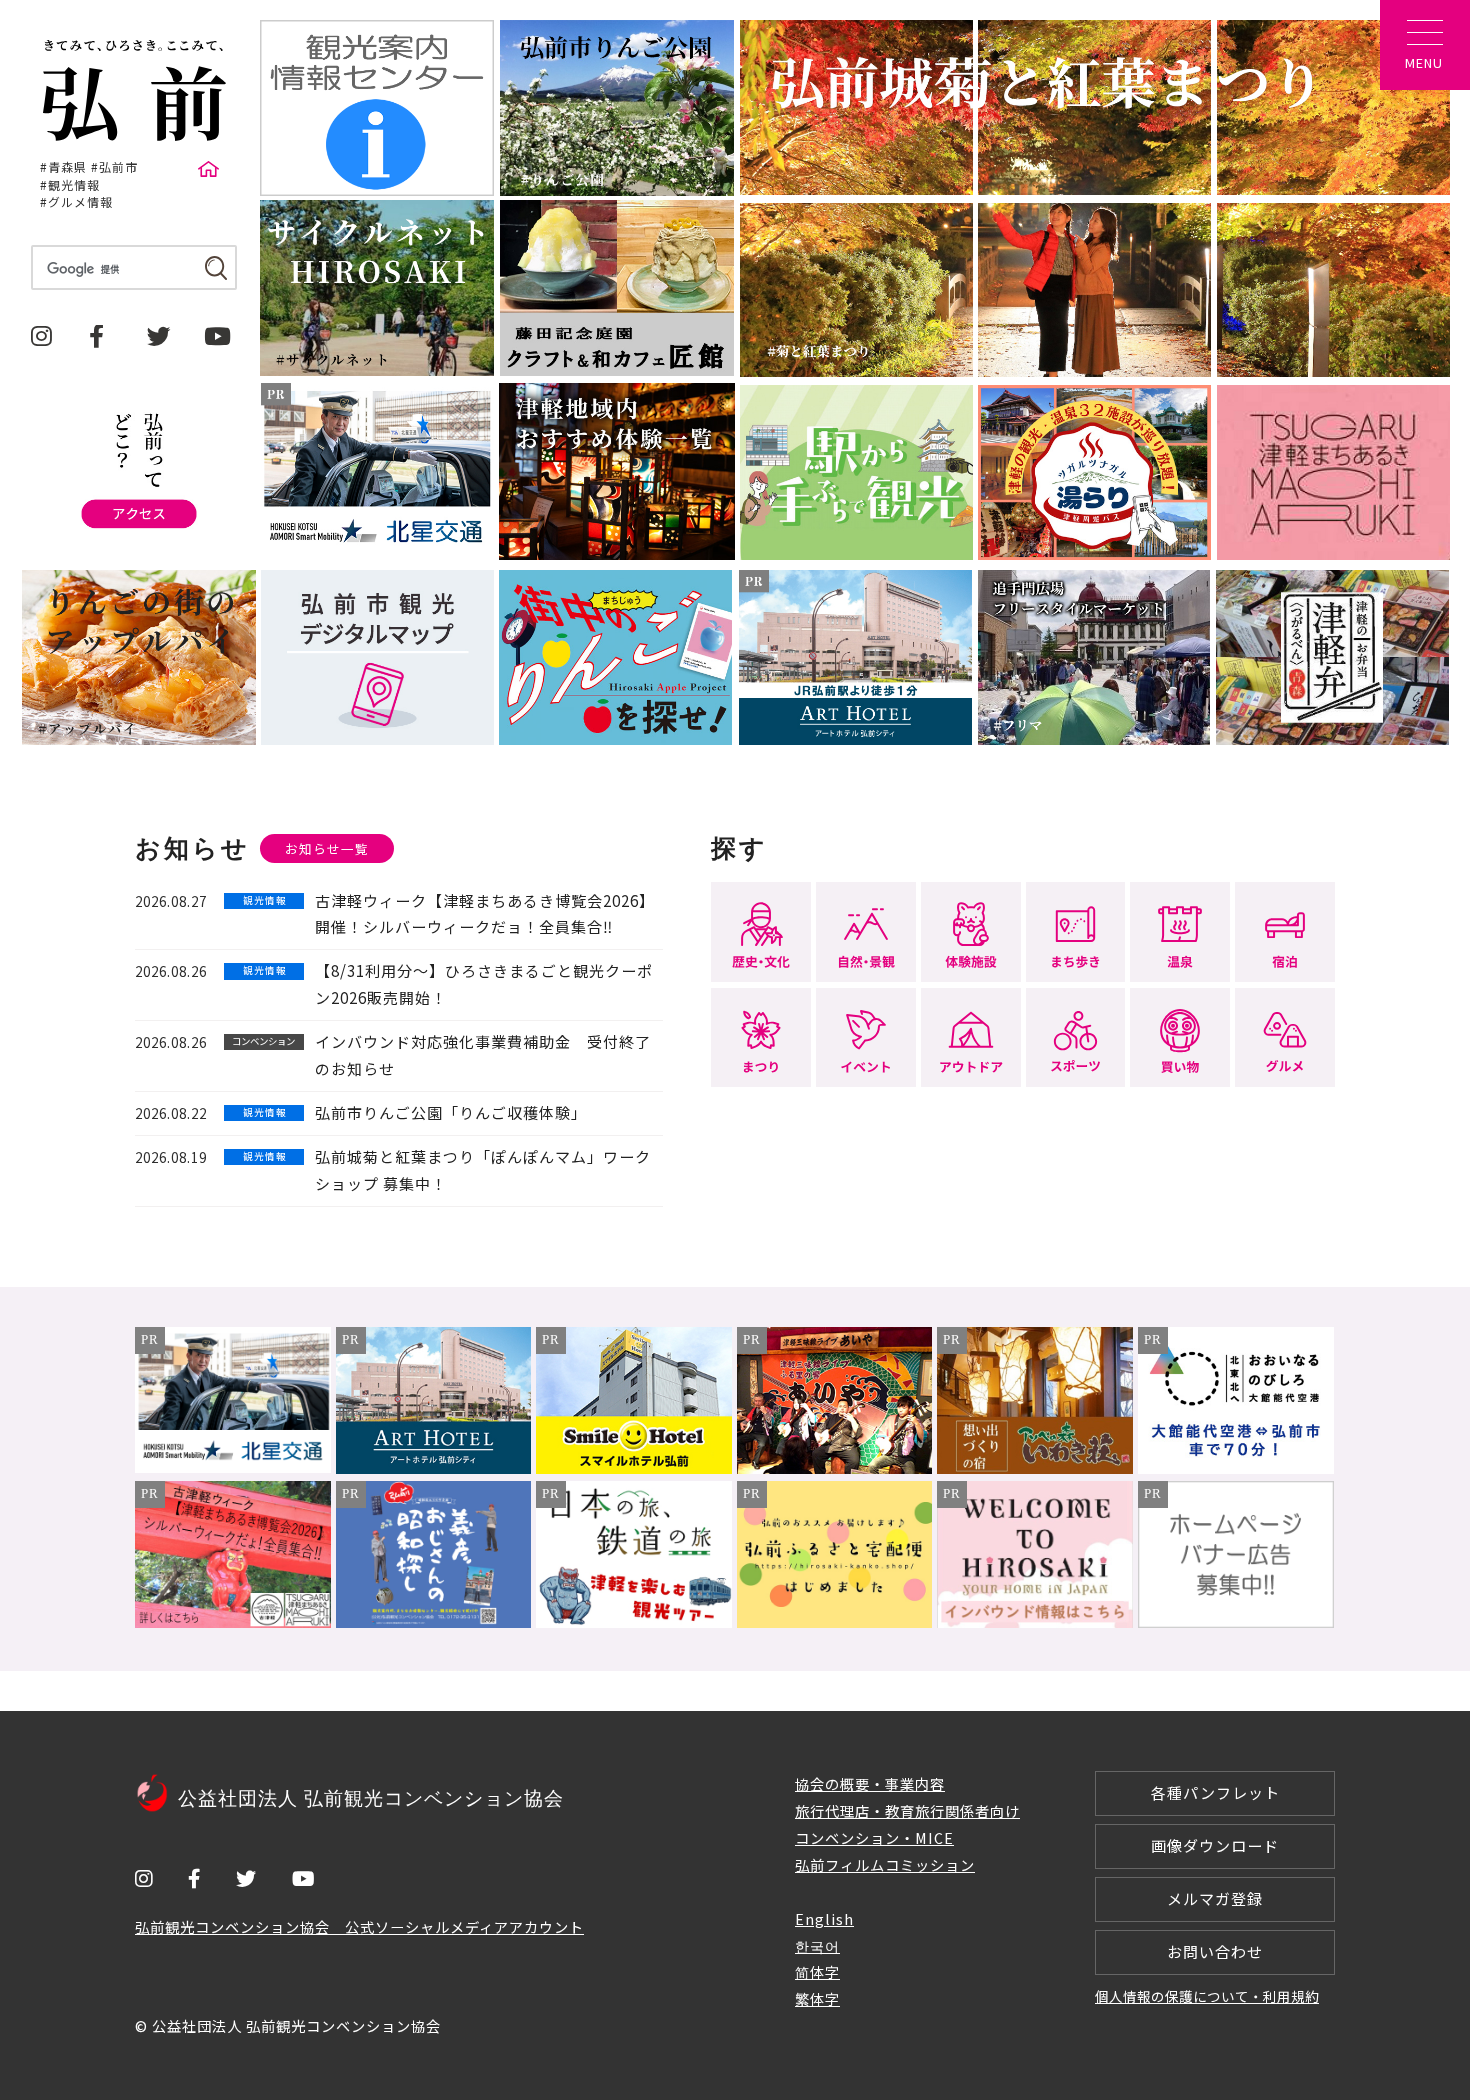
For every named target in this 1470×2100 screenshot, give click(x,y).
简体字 (817, 1971)
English (824, 1918)
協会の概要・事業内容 (870, 1783)
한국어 (817, 1945)
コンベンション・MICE (874, 1837)
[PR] (233, 1466)
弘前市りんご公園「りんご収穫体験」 (451, 1112)
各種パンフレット (1215, 1792)
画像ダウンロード (1215, 1845)
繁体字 (817, 1998)
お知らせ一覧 (327, 848)
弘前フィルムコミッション (885, 1864)
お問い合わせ (1215, 1951)
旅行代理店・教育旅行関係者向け (907, 1810)
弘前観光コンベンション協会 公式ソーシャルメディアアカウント (359, 1926)
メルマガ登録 (1215, 1898)
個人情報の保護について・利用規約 (1207, 1996)
